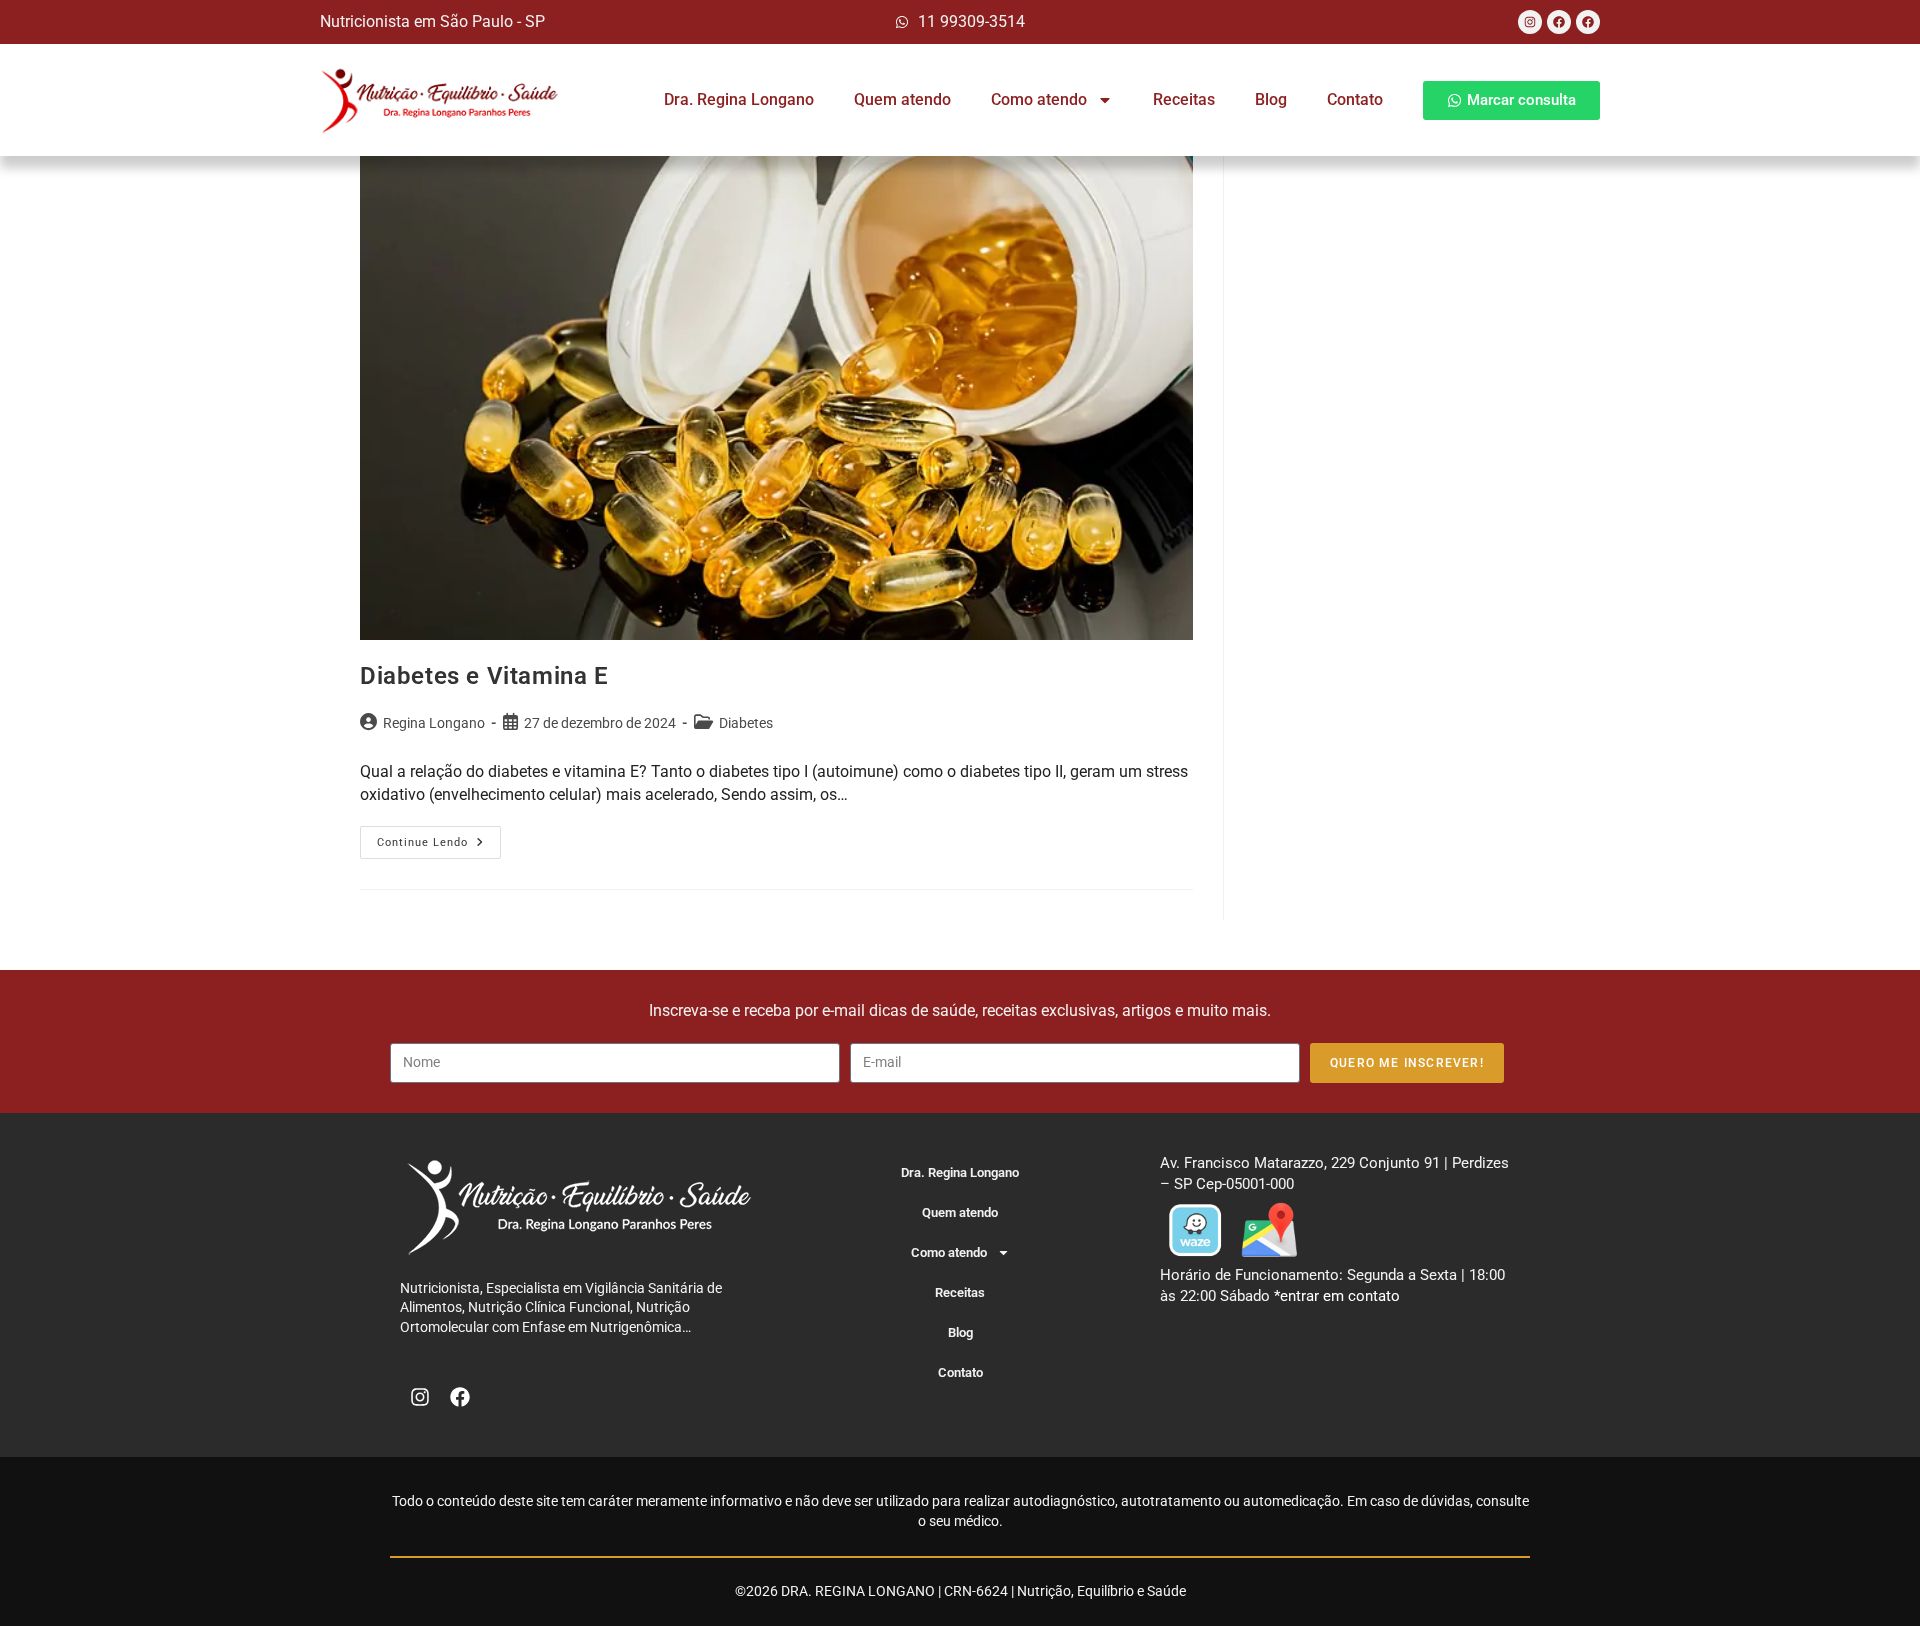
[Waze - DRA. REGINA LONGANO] (1195, 1229)
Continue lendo (439, 837)
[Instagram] (1530, 22)
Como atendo (1039, 99)
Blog (1271, 99)
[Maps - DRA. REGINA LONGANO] (1269, 1229)
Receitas (1184, 99)
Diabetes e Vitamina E (484, 676)
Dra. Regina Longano (739, 99)
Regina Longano (434, 723)
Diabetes (746, 723)
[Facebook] (1559, 22)
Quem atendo (902, 99)
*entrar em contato (1337, 1296)
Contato (1355, 99)
